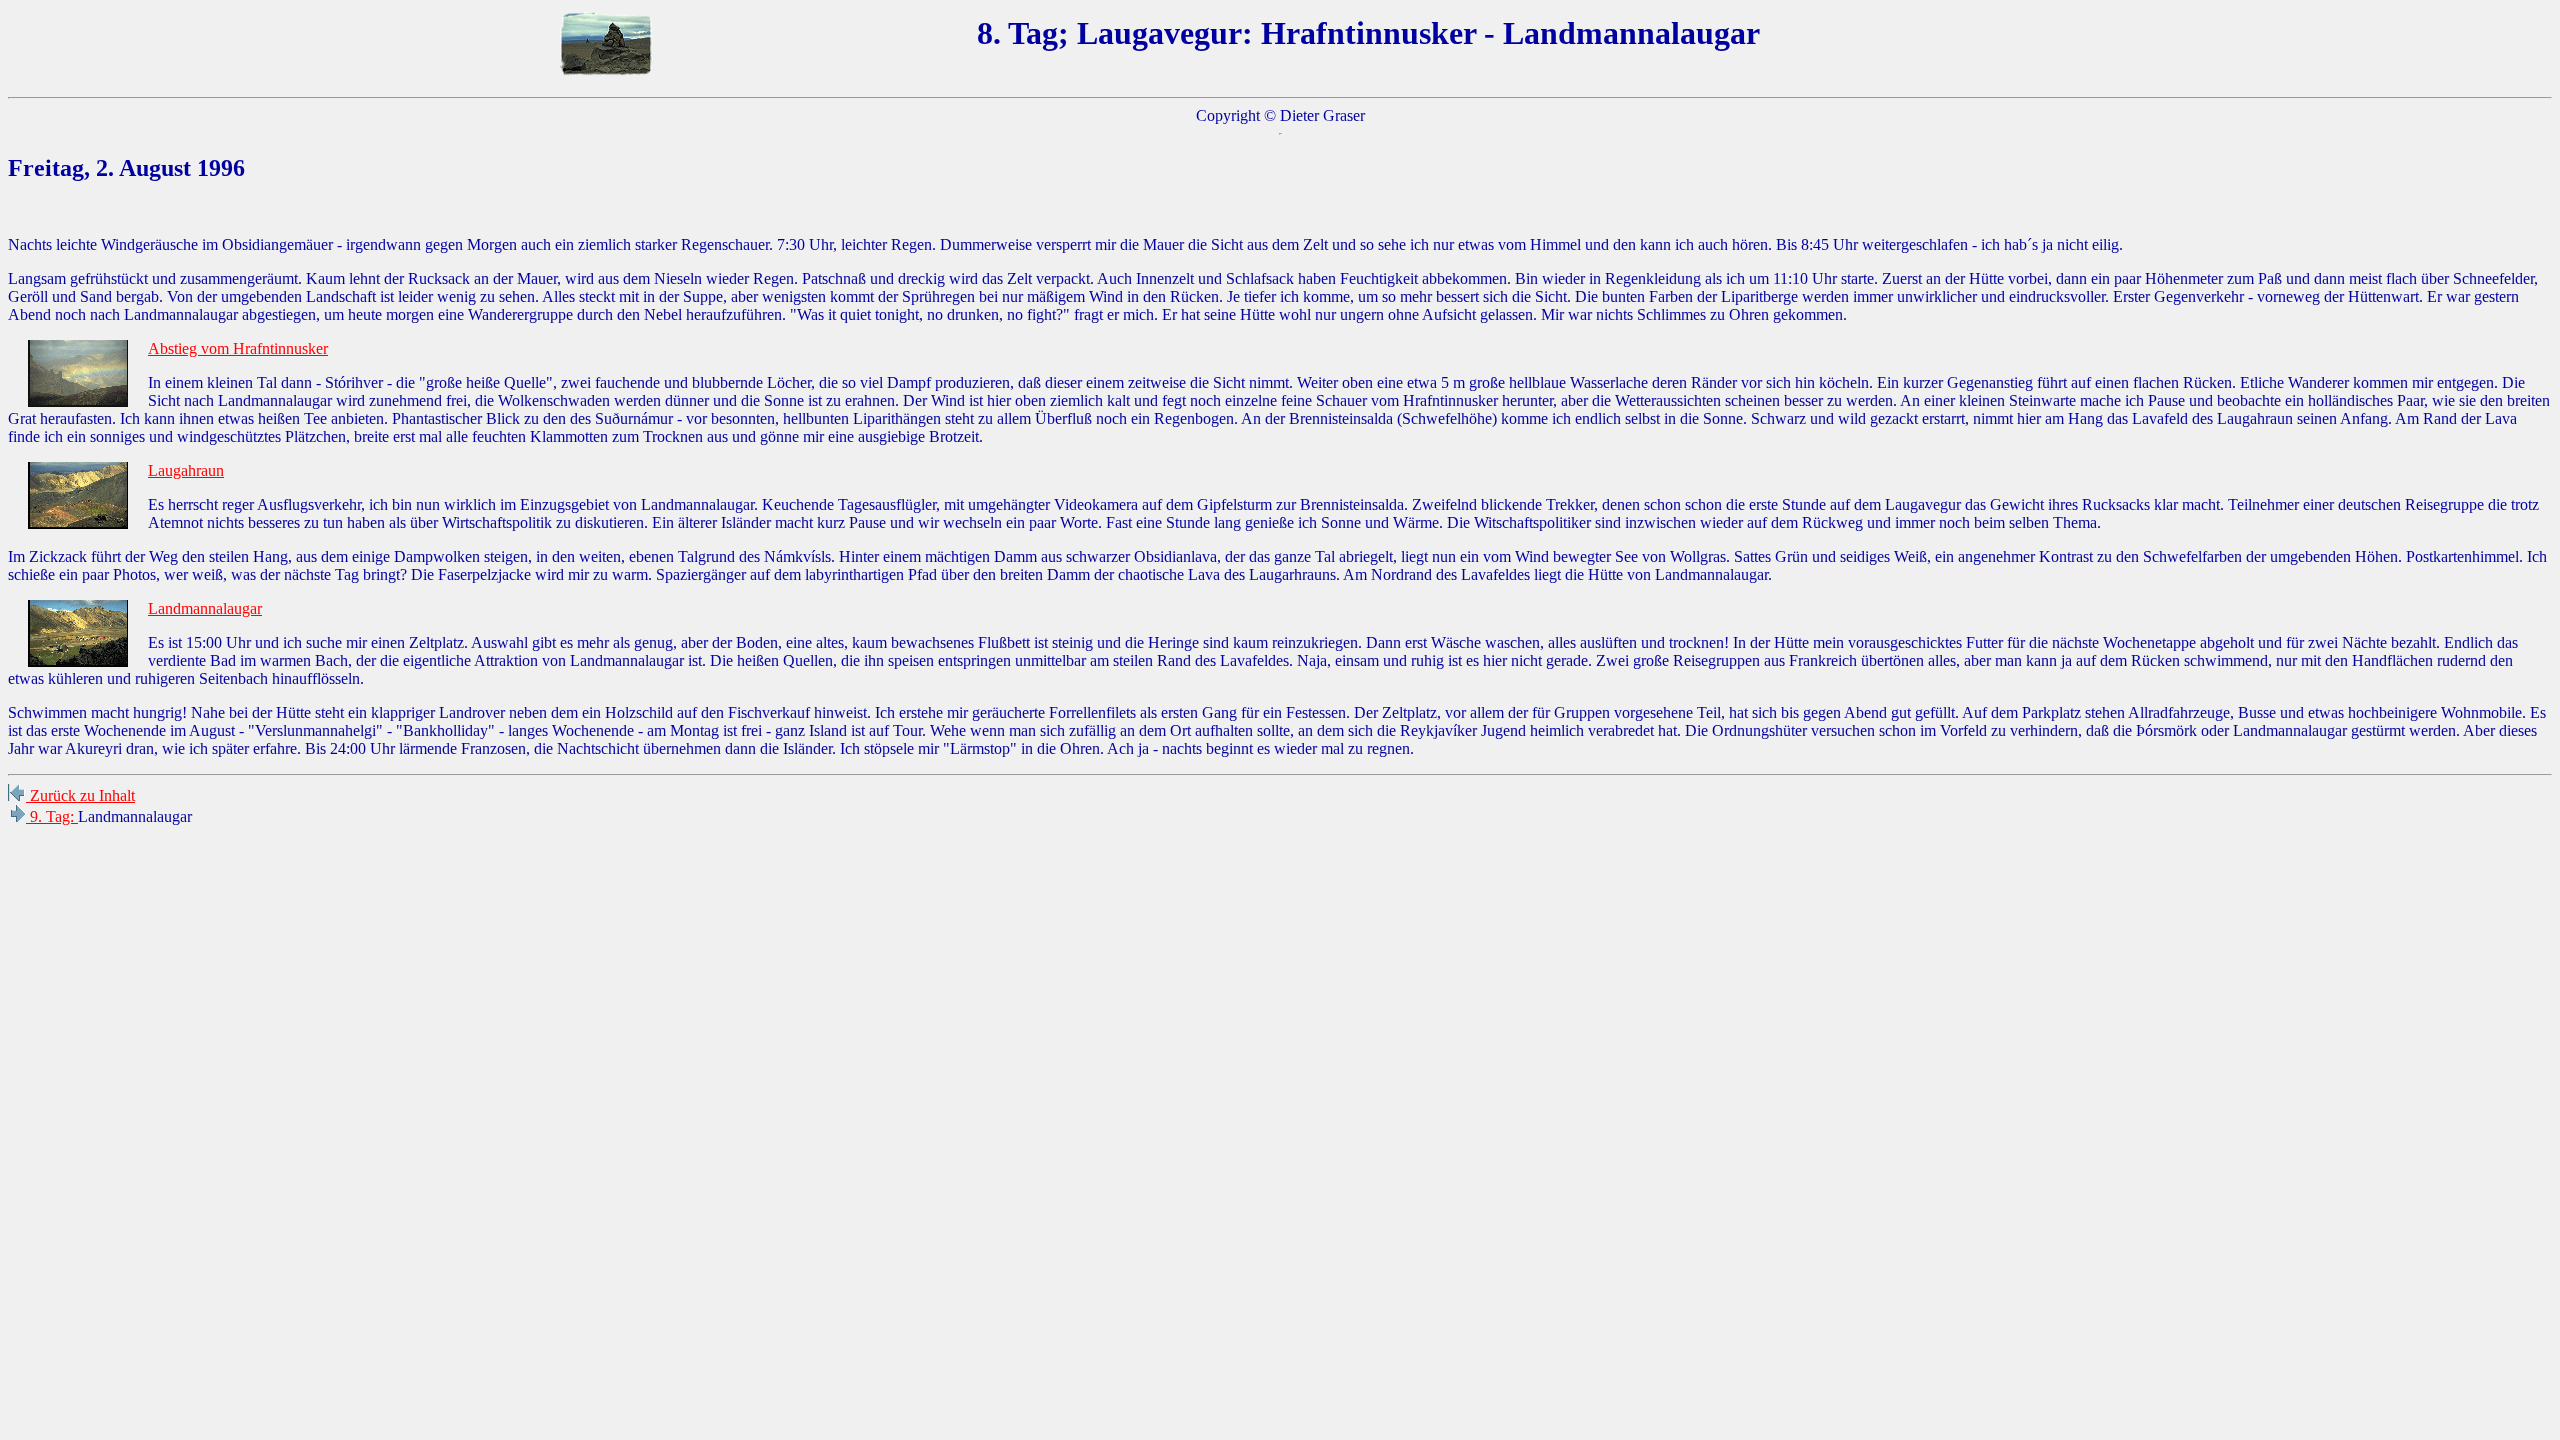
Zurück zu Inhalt (80, 795)
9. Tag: (52, 816)
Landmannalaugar (205, 608)
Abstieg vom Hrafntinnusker (238, 348)
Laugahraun (186, 470)
